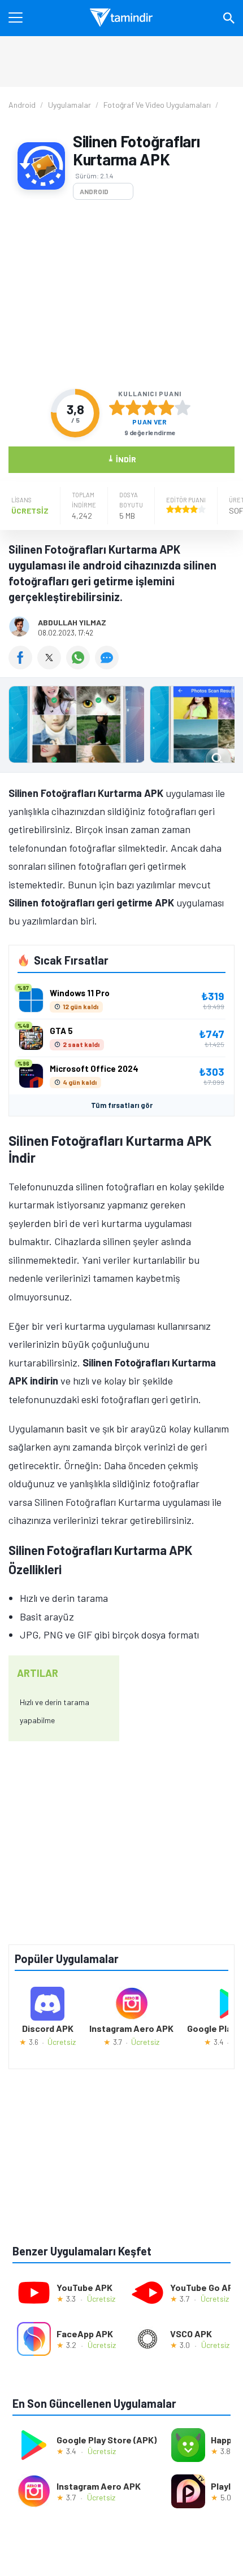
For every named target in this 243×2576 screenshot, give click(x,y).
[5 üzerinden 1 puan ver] (117, 408)
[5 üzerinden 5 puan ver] (183, 408)
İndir (122, 459)
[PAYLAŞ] (23, 665)
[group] (121, 727)
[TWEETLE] (52, 665)
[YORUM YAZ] (108, 665)
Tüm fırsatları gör (122, 1105)
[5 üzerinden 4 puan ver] (166, 408)
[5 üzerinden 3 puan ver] (150, 408)
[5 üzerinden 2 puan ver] (133, 408)
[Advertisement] (121, 294)
